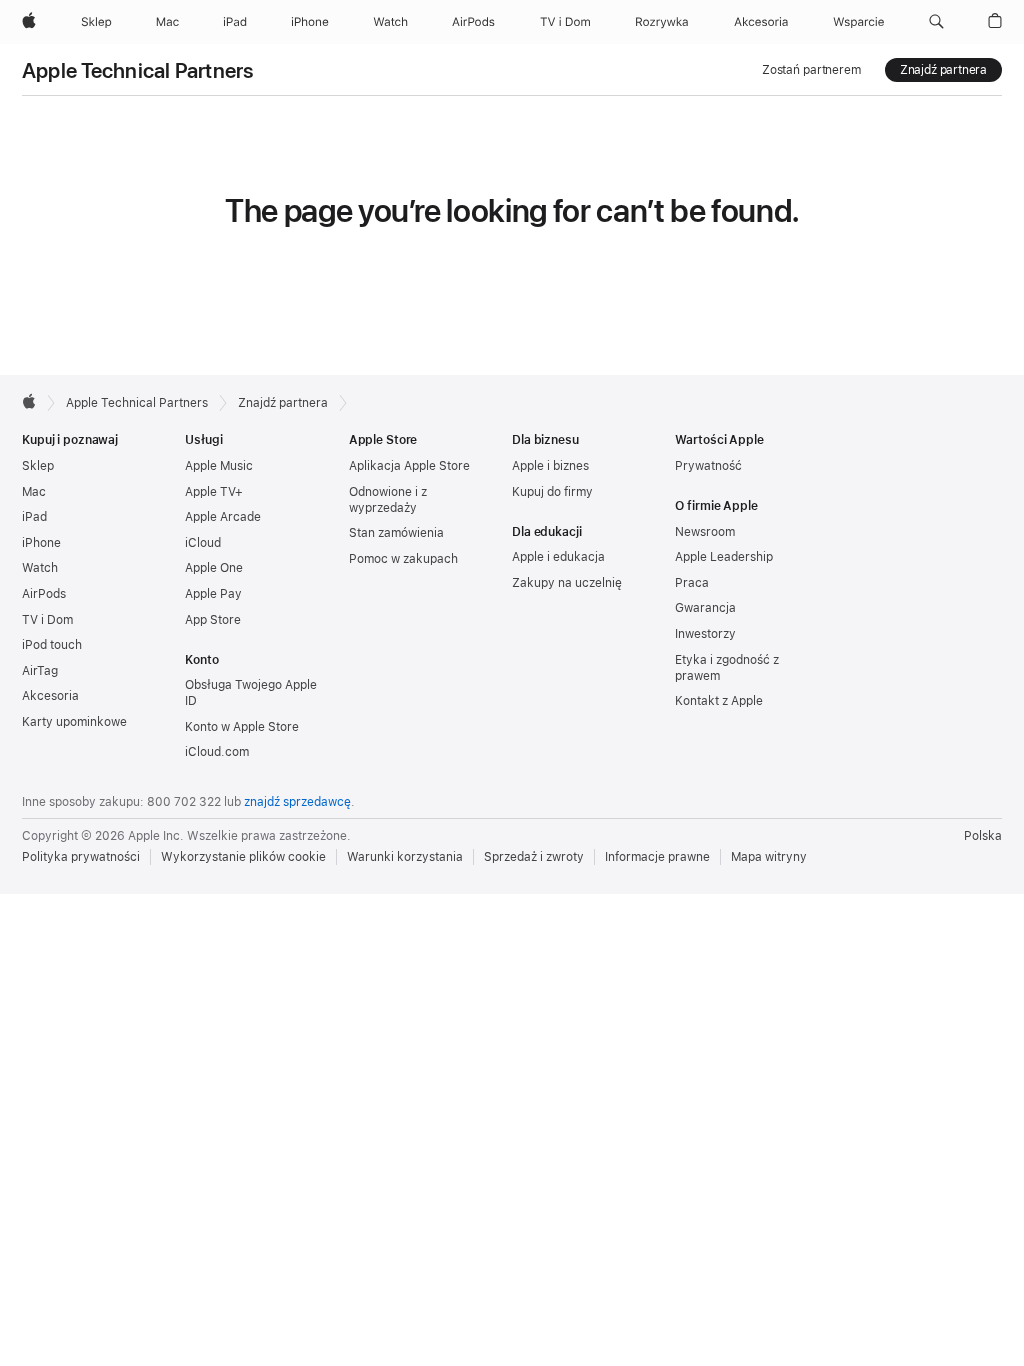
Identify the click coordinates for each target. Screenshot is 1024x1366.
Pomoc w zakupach (403, 559)
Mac (34, 492)
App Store (213, 620)
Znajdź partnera (943, 70)
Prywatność (708, 466)
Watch (40, 568)
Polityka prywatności (81, 857)
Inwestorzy (705, 634)
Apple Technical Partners (138, 70)
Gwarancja (705, 608)
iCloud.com (217, 752)
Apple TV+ (214, 492)
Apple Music (219, 466)
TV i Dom (47, 620)
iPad (34, 517)
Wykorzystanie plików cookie (243, 857)
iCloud (203, 543)
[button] (936, 22)
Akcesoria (50, 696)
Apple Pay (213, 594)
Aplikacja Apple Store (409, 466)
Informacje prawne (657, 857)
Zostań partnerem (811, 70)
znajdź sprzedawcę (297, 802)
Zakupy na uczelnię (567, 583)
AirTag (40, 671)
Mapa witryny (769, 857)
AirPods (44, 594)
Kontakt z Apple (719, 701)
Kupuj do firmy (552, 492)
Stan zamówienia (396, 533)
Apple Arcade (223, 517)
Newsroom (705, 532)
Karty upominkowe (74, 722)
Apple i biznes (550, 466)
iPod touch (52, 645)
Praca (692, 583)
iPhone (41, 543)
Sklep (38, 466)
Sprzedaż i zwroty (534, 857)
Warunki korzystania (405, 857)
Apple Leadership (724, 557)
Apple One (214, 568)
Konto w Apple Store (242, 727)
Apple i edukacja (558, 557)
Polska (983, 836)
